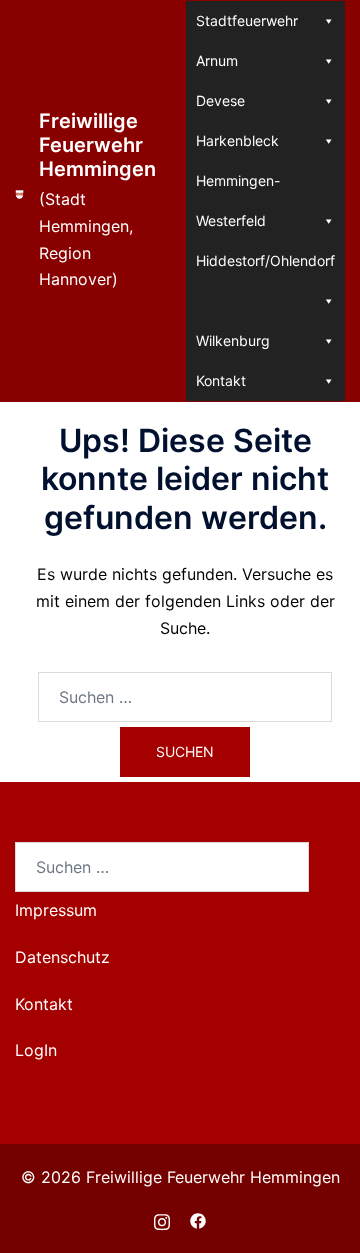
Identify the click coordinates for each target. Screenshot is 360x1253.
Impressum (56, 910)
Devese (220, 100)
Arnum (217, 60)
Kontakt (221, 380)
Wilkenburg (233, 340)
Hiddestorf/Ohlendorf (265, 260)
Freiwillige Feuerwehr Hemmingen (97, 145)
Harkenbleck (237, 140)
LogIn (36, 1050)
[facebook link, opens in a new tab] (198, 1219)
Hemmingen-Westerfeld (238, 186)
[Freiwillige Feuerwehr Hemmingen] (19, 201)
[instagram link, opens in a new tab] (162, 1219)
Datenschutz (62, 957)
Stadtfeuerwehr (247, 20)
